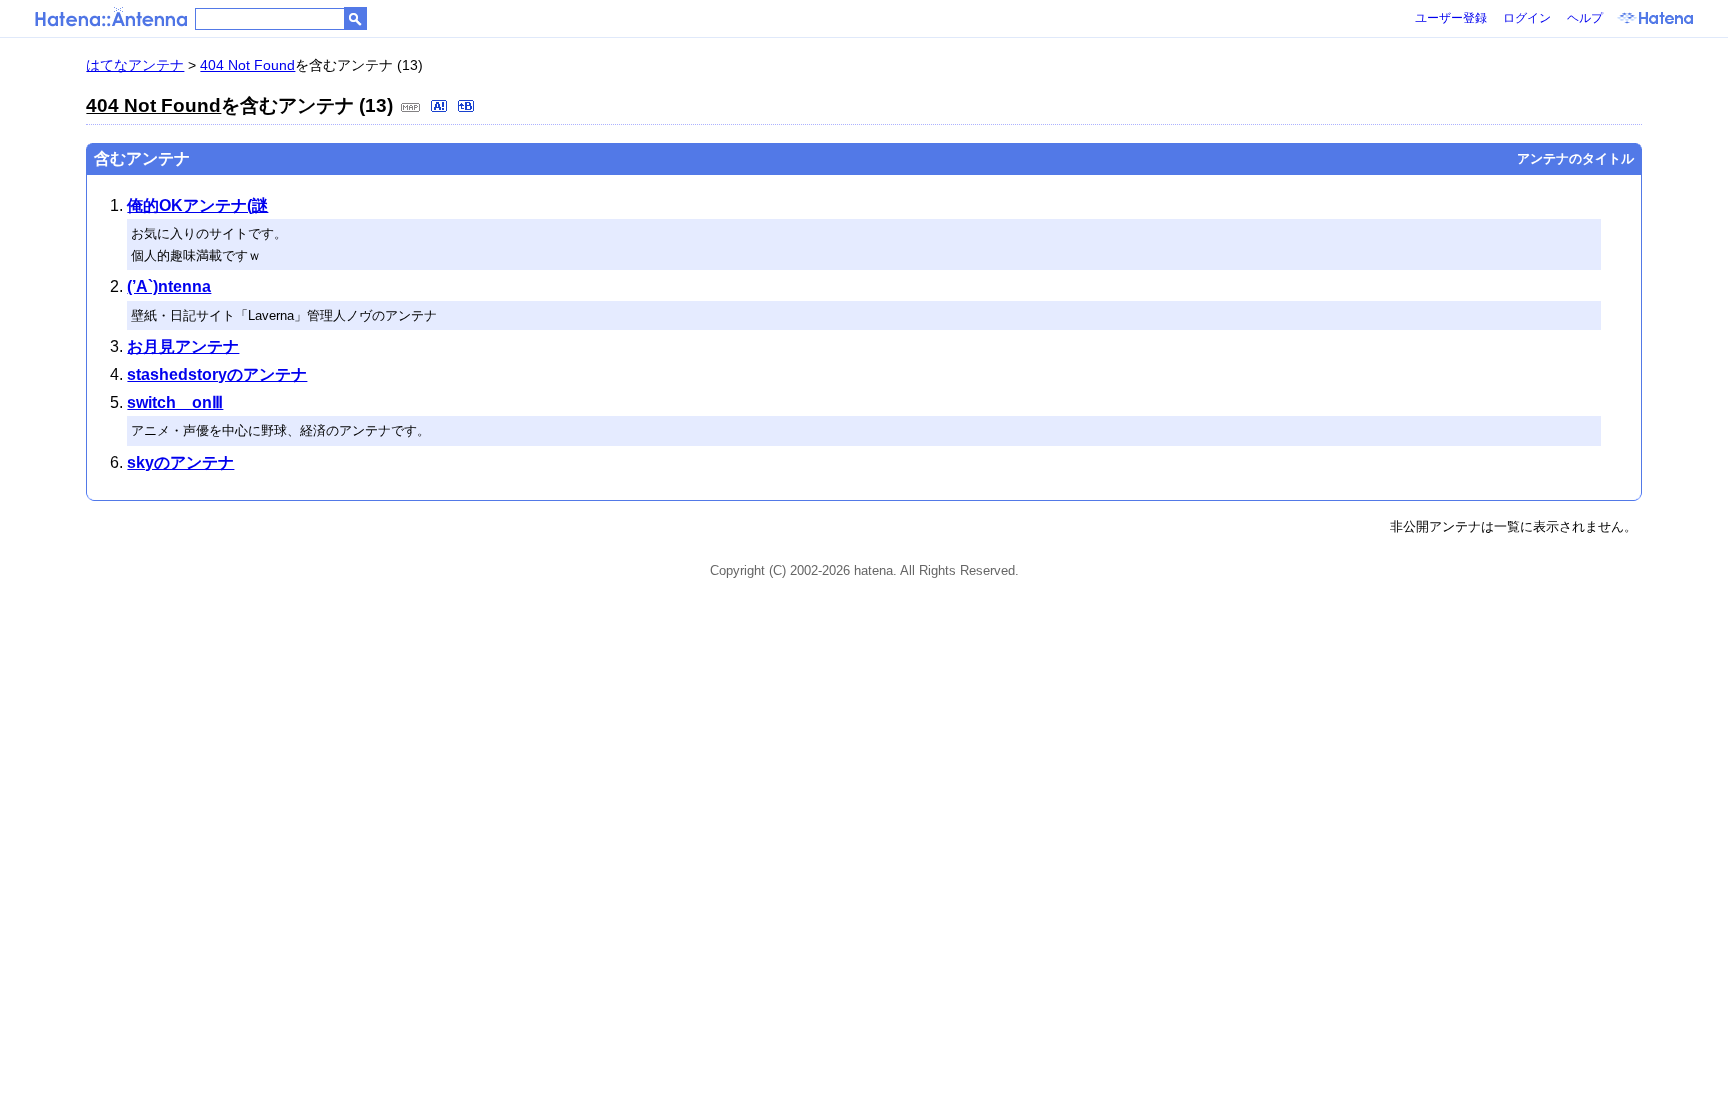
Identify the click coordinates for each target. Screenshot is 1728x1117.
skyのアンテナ (180, 462)
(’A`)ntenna (169, 286)
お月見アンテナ (183, 346)
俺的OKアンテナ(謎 (197, 205)
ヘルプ (1585, 18)
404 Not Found (247, 65)
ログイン (1527, 18)
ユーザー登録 (1451, 18)
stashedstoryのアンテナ (217, 374)
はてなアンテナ (135, 65)
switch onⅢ (175, 402)
